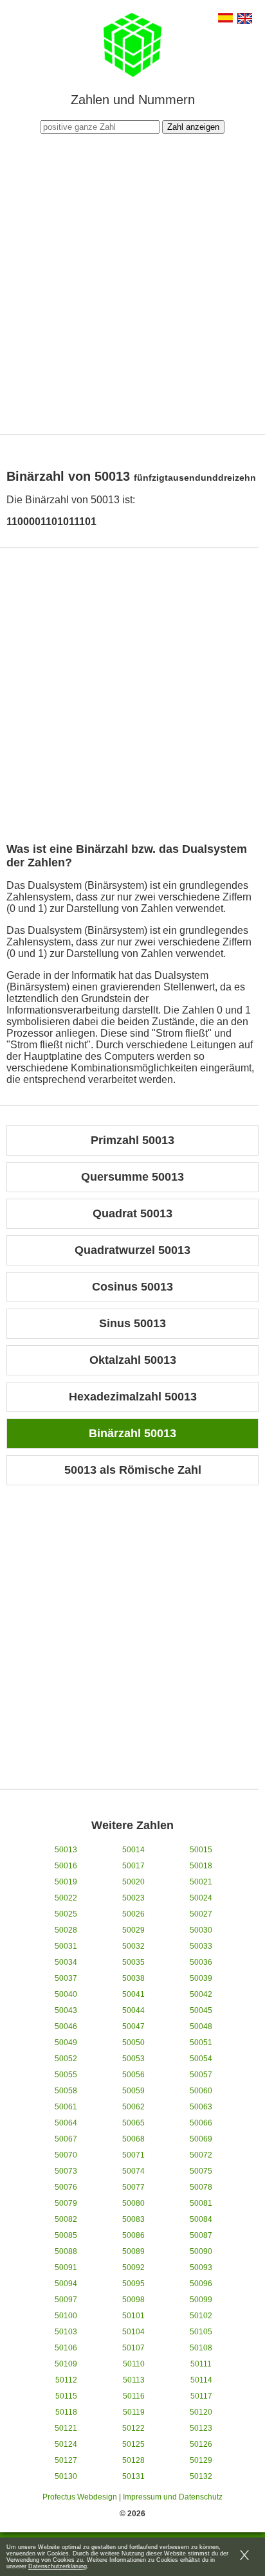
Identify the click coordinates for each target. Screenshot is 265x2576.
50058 (66, 2091)
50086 (133, 2235)
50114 (201, 2380)
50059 (133, 2091)
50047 (133, 2026)
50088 (66, 2251)
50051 (201, 2043)
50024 (201, 1898)
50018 (201, 1866)
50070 (66, 2155)
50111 (201, 2364)
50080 (133, 2203)
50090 (201, 2251)
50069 (201, 2139)
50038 (133, 1978)
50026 (133, 1914)
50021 (201, 1882)
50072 (201, 2155)
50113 (134, 2380)
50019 (66, 1882)
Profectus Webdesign (80, 2497)
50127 (66, 2460)
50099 (201, 2300)
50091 (66, 2267)
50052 (66, 2059)
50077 (133, 2187)
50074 (133, 2171)
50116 (134, 2396)
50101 (133, 2316)
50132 (201, 2476)
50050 (133, 2043)
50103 (66, 2332)
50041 (133, 1994)
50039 (201, 1978)
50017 (133, 1866)
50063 (201, 2107)
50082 (66, 2219)
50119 (134, 2412)
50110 (134, 2364)
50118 (66, 2412)
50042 (201, 1994)
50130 (66, 2476)
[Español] (225, 19)
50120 (201, 2412)
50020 (133, 1882)
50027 (201, 1914)
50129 (201, 2460)
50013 (66, 1850)
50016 (66, 1866)
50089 (133, 2251)
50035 (133, 1962)
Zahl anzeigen (193, 127)
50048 (201, 2026)
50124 (66, 2444)
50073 (66, 2171)
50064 (66, 2123)
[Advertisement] (132, 282)
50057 (201, 2075)
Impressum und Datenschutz (173, 2497)
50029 (133, 1930)
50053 (133, 2059)
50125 (133, 2444)
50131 (133, 2476)
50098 (133, 2300)
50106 (66, 2348)
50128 (133, 2460)
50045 (201, 2010)
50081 (201, 2203)
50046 (66, 2026)
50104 (133, 2332)
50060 (201, 2091)
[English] (245, 20)
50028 (66, 1930)
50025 (66, 1914)
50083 (133, 2219)
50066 (201, 2123)
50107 (133, 2348)
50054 (201, 2059)
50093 (201, 2267)
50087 (201, 2235)
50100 (66, 2316)
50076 (66, 2187)
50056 (133, 2075)
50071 (133, 2155)
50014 (133, 1850)
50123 (201, 2428)
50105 (201, 2332)
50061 (66, 2107)
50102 (201, 2316)
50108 (201, 2348)
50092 (133, 2267)
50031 (66, 1946)
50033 (201, 1946)
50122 (133, 2428)
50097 (66, 2300)
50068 (133, 2139)
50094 (66, 2284)
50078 (201, 2187)
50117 (201, 2396)
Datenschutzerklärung (58, 2566)
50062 (133, 2107)
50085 (66, 2235)
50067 (66, 2139)
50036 (201, 1962)
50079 (66, 2203)
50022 (66, 1898)
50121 (66, 2428)
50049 (66, 2043)
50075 (201, 2171)
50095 (133, 2284)
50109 (66, 2364)
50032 (133, 1946)
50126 (201, 2444)
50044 (133, 2010)
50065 (133, 2123)
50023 (133, 1898)
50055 (66, 2075)
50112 (66, 2380)
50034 (66, 1962)
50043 (66, 2010)
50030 (201, 1930)
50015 (201, 1850)
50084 (201, 2219)
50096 (201, 2284)
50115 (66, 2396)
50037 (66, 1978)
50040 (66, 1994)
